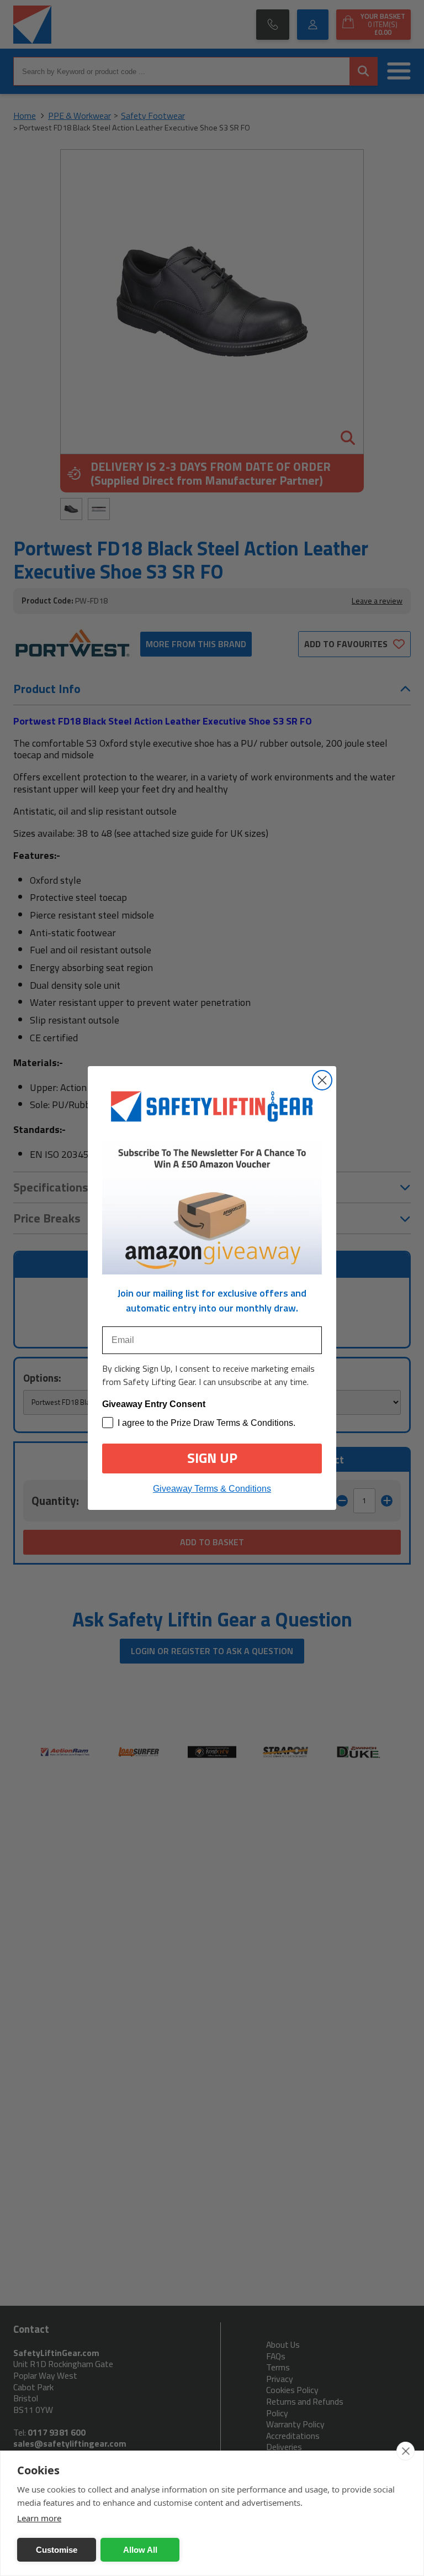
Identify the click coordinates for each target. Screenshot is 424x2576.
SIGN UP (212, 1458)
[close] (406, 2451)
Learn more (39, 2518)
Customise (57, 2550)
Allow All (140, 2550)
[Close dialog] (322, 1080)
